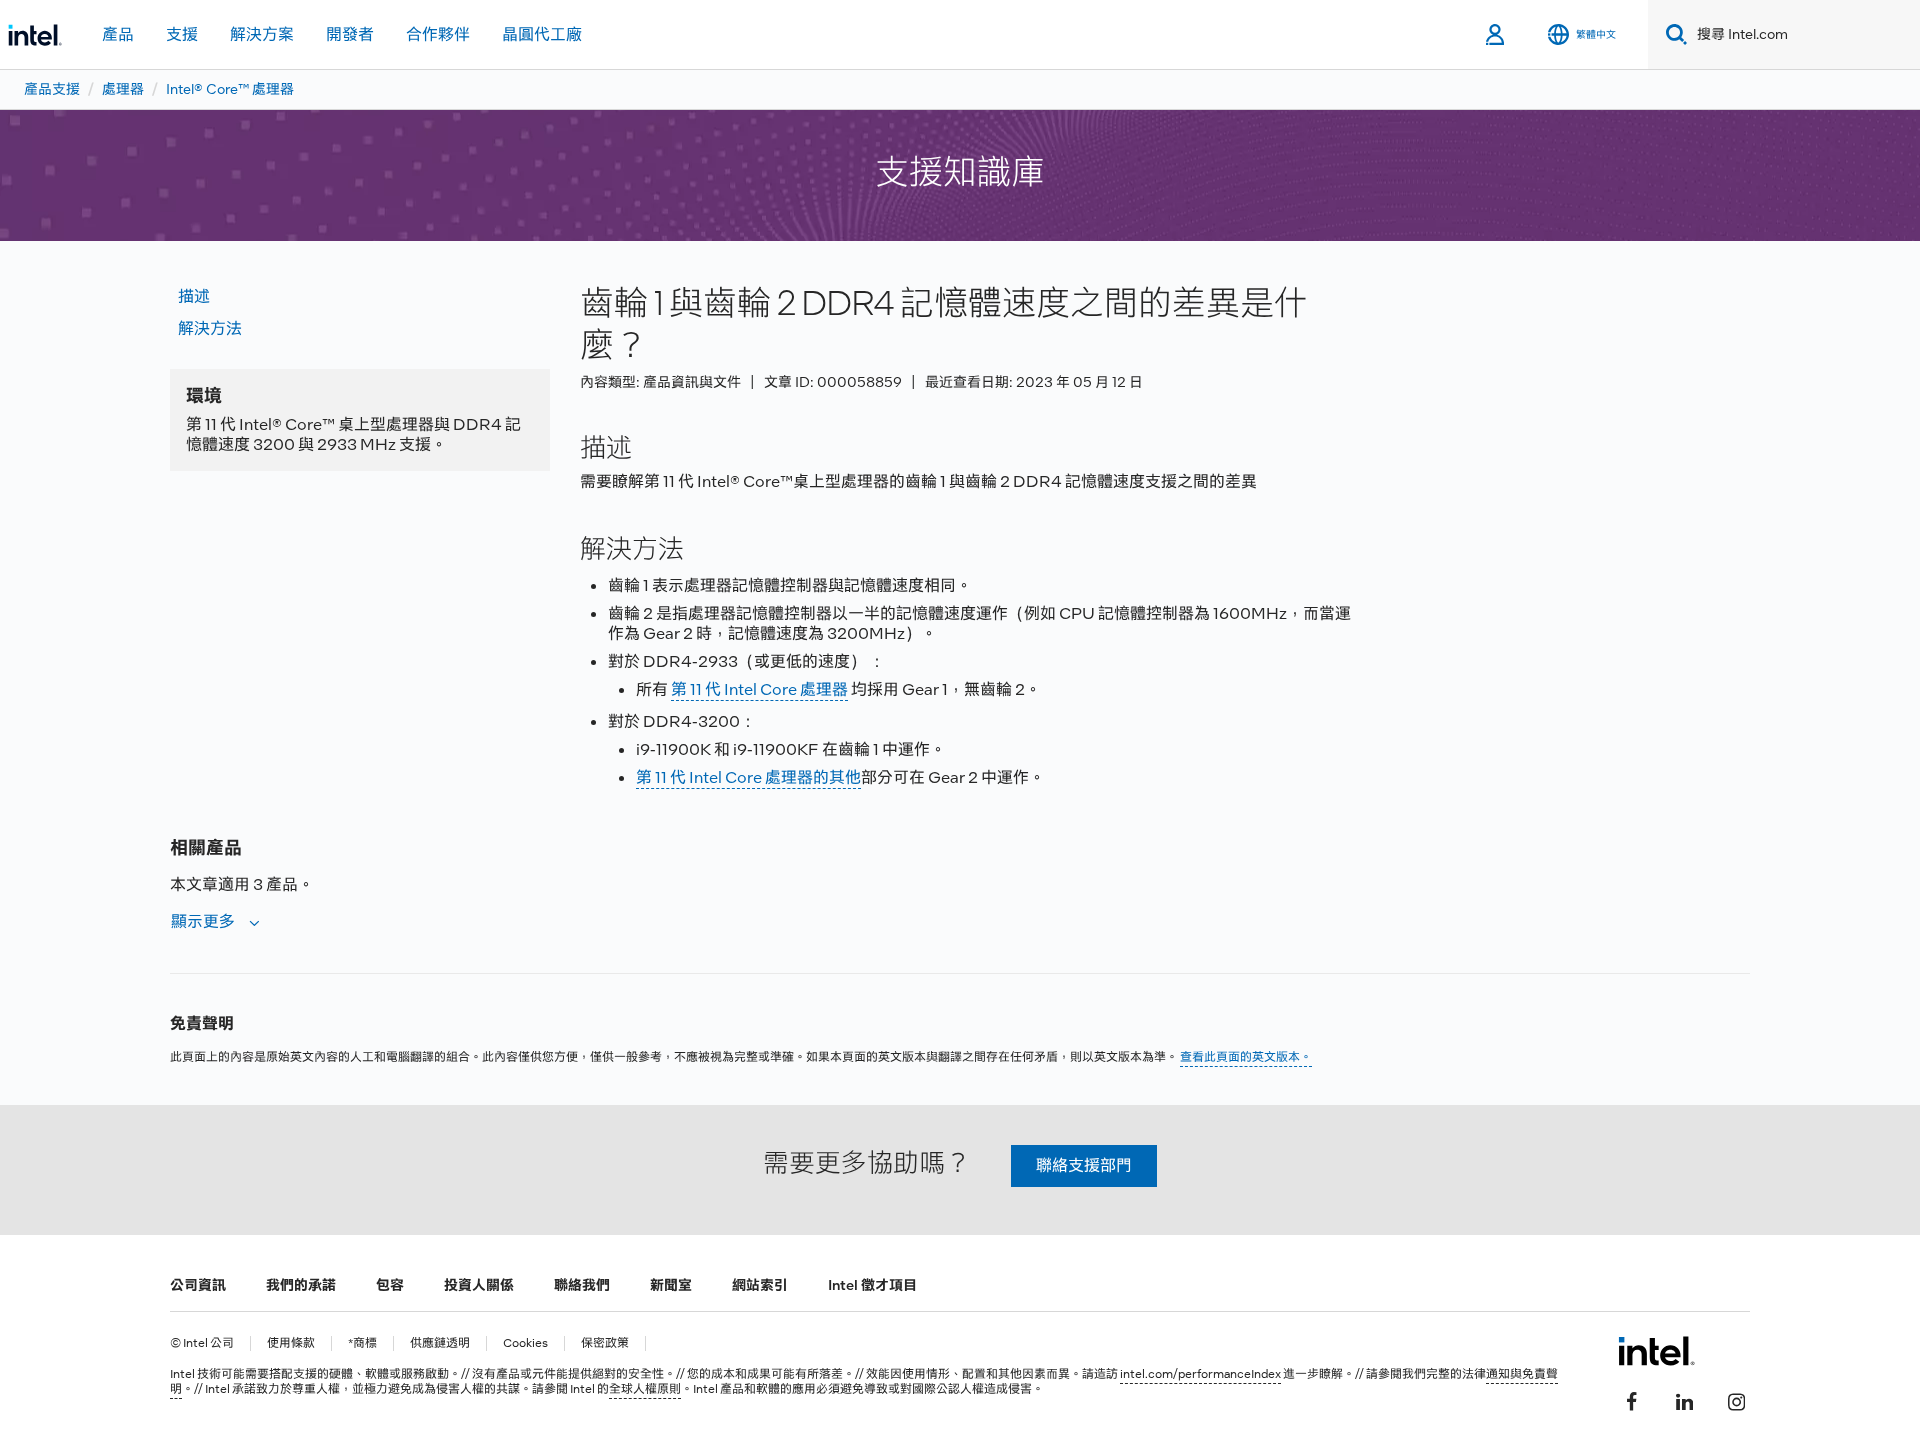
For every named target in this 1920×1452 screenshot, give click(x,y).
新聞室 (671, 1285)
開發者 (350, 34)
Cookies (525, 1343)
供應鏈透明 (440, 1343)
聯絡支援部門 (1084, 1165)
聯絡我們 (582, 1285)
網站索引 (760, 1285)
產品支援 (52, 89)
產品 (118, 34)
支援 (182, 34)
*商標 (362, 1343)
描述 (194, 296)
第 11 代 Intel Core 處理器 (759, 689)
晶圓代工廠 (542, 34)
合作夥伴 (438, 34)
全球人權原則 (645, 1389)
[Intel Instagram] (1736, 1399)
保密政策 (605, 1343)
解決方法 (210, 328)
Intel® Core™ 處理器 (230, 89)
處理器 (123, 89)
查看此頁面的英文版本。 (1246, 1057)
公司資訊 (198, 1285)
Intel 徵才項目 (872, 1285)
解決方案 (262, 34)
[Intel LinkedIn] (1684, 1399)
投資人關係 (479, 1285)
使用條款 (291, 1343)
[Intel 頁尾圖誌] (1656, 1351)
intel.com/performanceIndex (1200, 1374)
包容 (390, 1285)
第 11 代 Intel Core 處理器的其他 (748, 777)
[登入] (1496, 35)
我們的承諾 (301, 1285)
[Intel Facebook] (1632, 1399)
